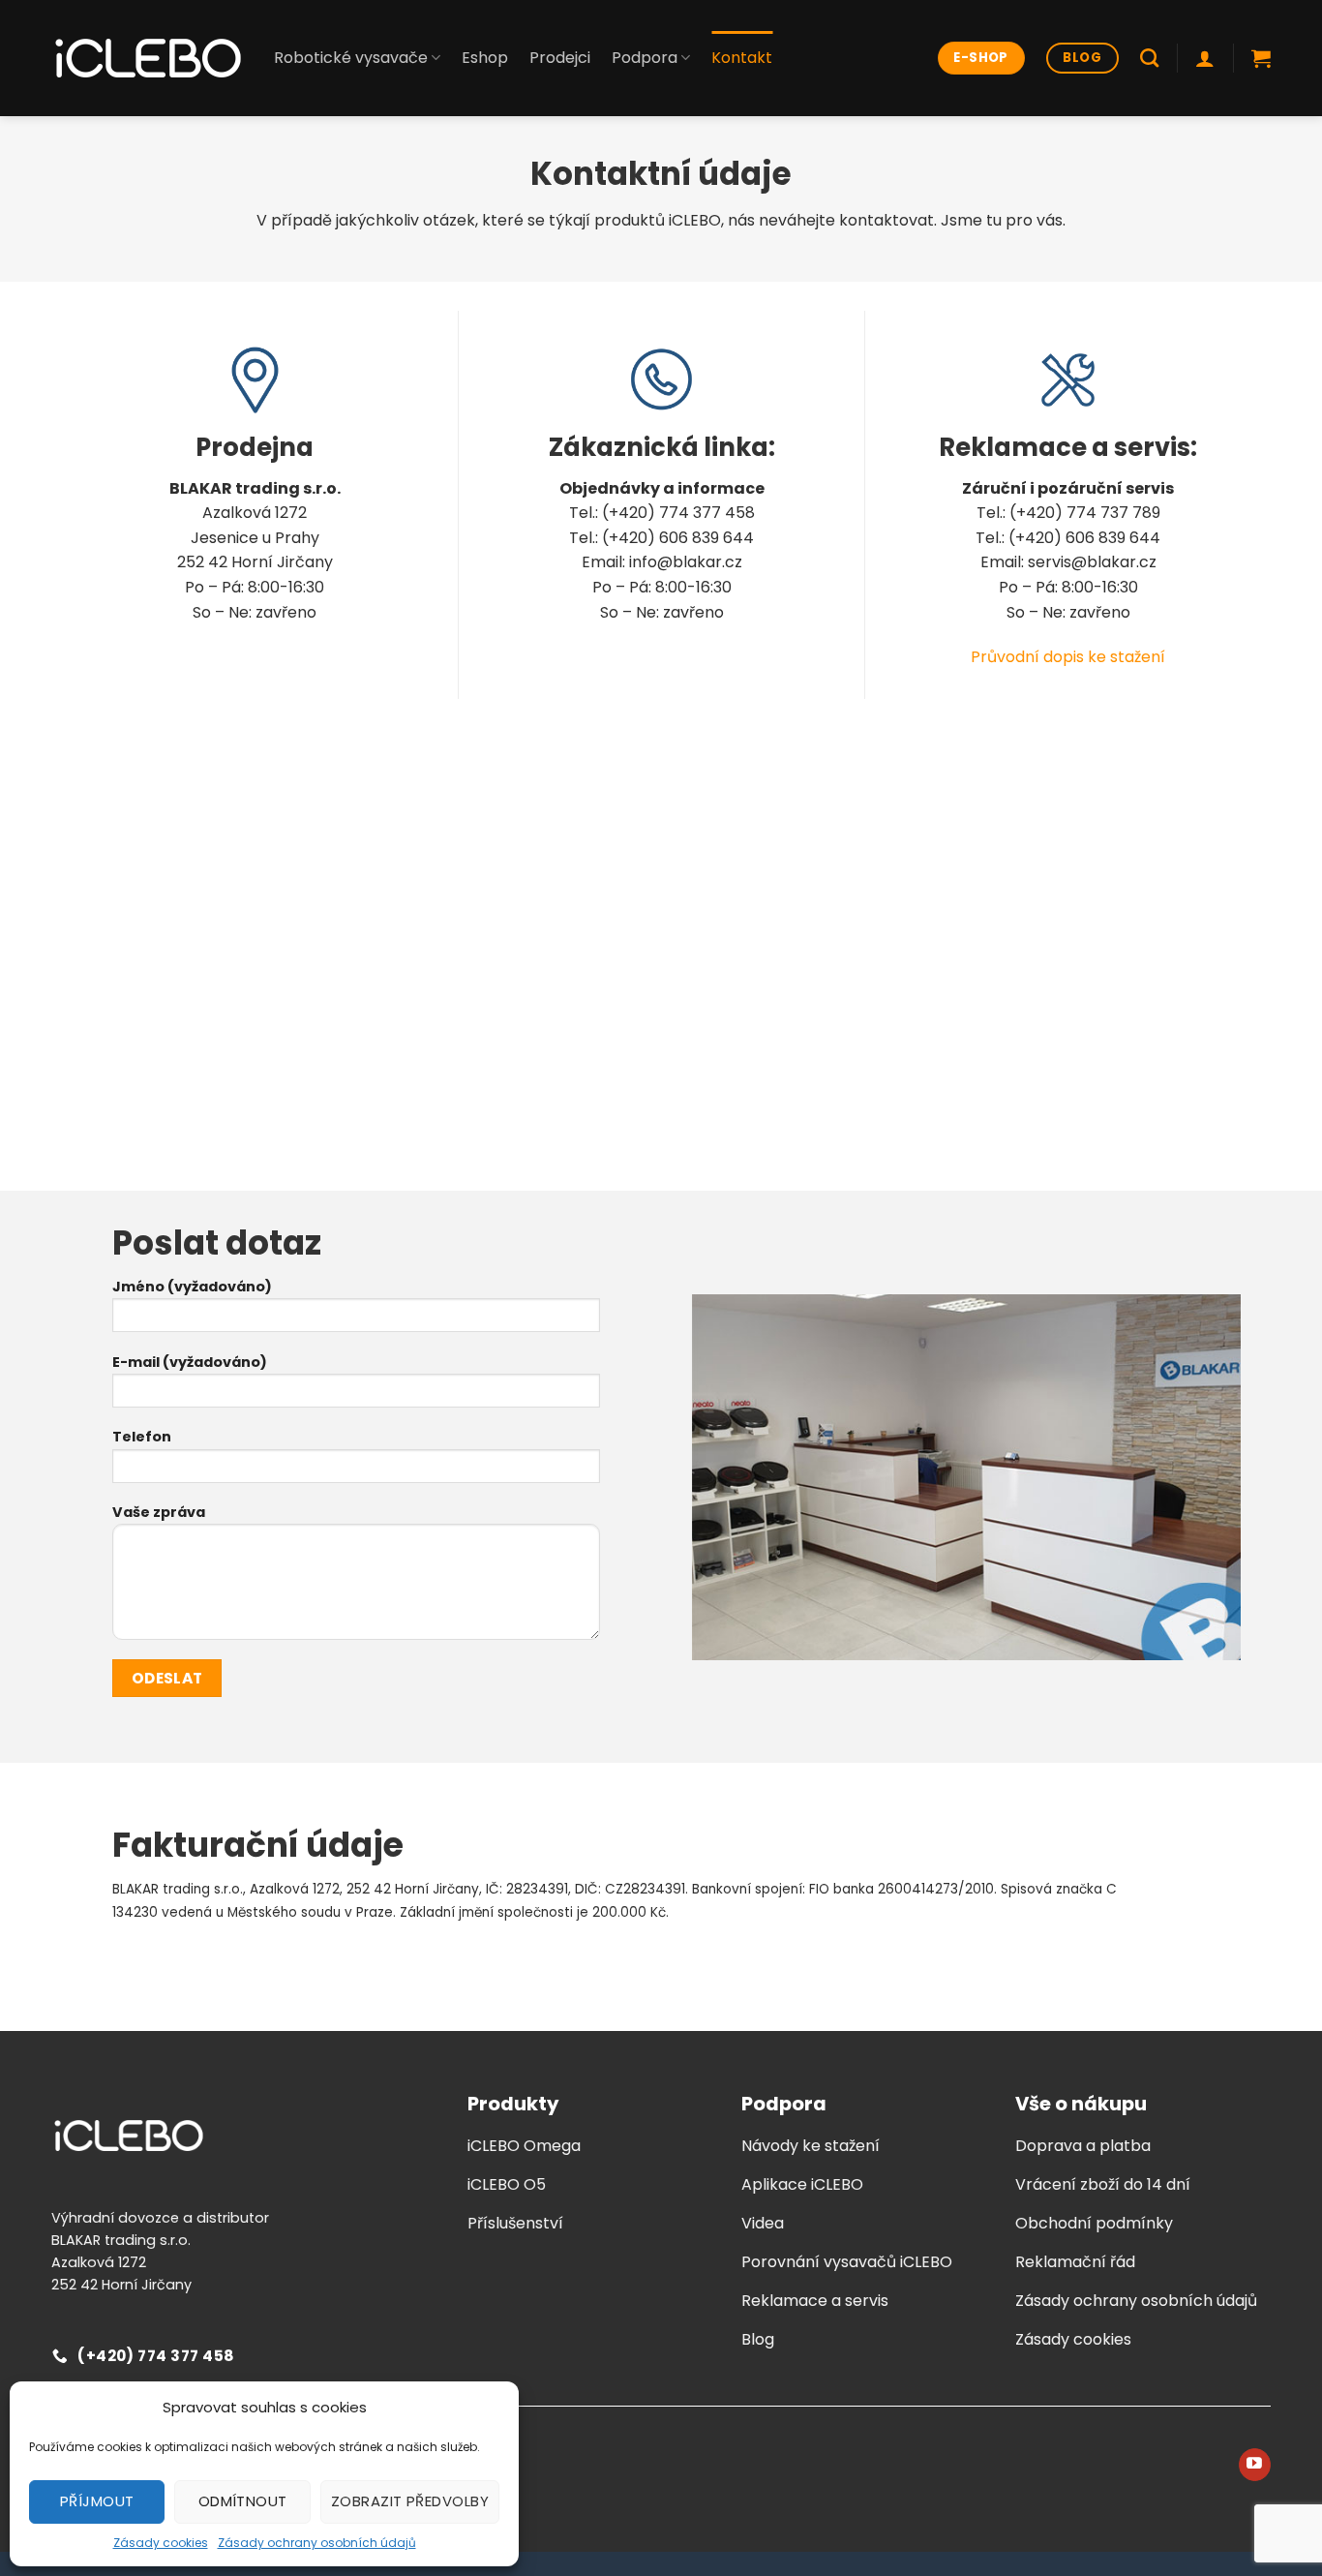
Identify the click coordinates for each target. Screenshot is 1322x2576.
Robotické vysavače (351, 58)
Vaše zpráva (159, 1512)
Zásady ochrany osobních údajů (317, 2543)
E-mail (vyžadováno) (190, 1362)
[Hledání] (1149, 58)
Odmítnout (243, 2501)
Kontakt (742, 58)
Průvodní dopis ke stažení (1068, 657)
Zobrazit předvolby (410, 2501)
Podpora (645, 58)
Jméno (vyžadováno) (192, 1287)
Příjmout (97, 2501)
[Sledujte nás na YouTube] (1255, 2465)
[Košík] (1261, 58)
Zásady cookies (161, 2543)
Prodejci (560, 58)
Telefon (142, 1437)
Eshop (485, 58)
